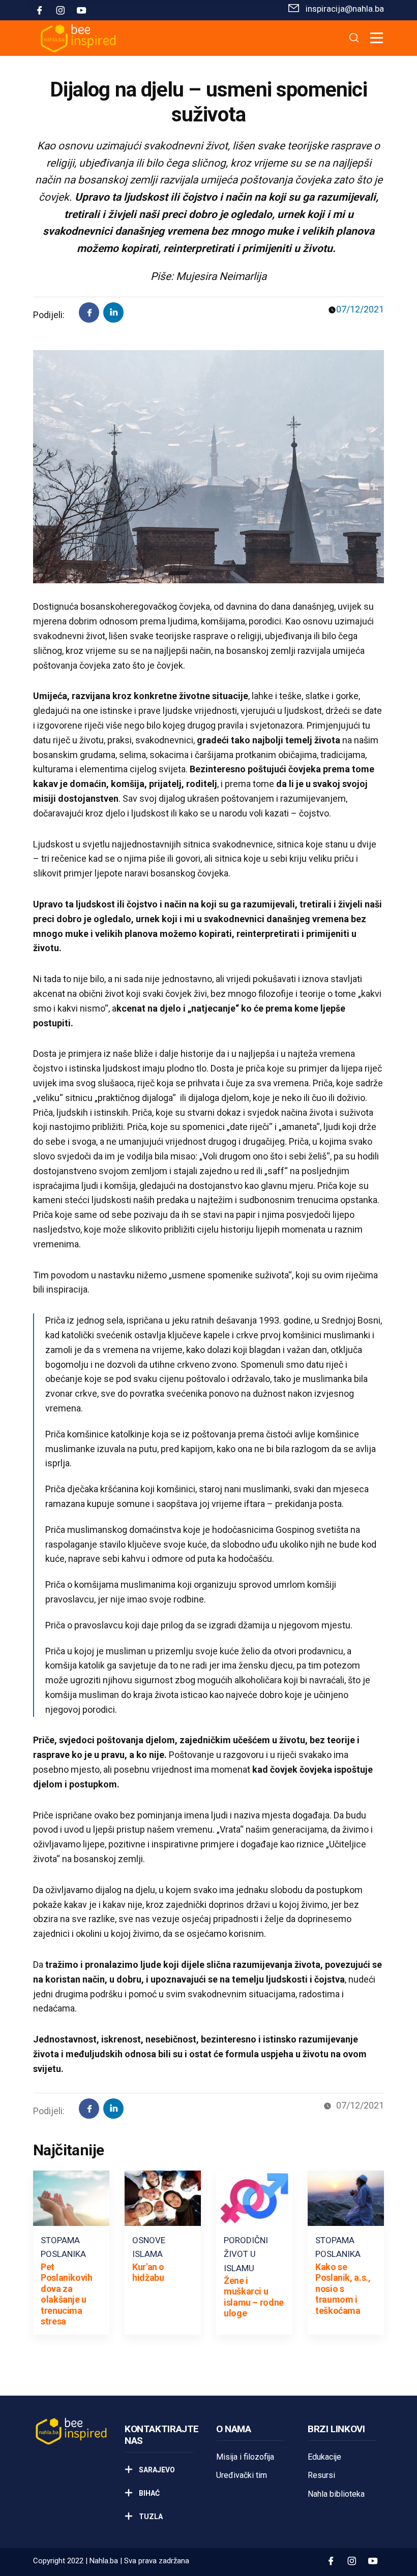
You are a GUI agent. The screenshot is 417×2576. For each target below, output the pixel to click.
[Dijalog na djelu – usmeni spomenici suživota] (113, 312)
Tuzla (150, 2517)
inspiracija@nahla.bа (345, 9)
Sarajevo (156, 2470)
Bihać (148, 2493)
